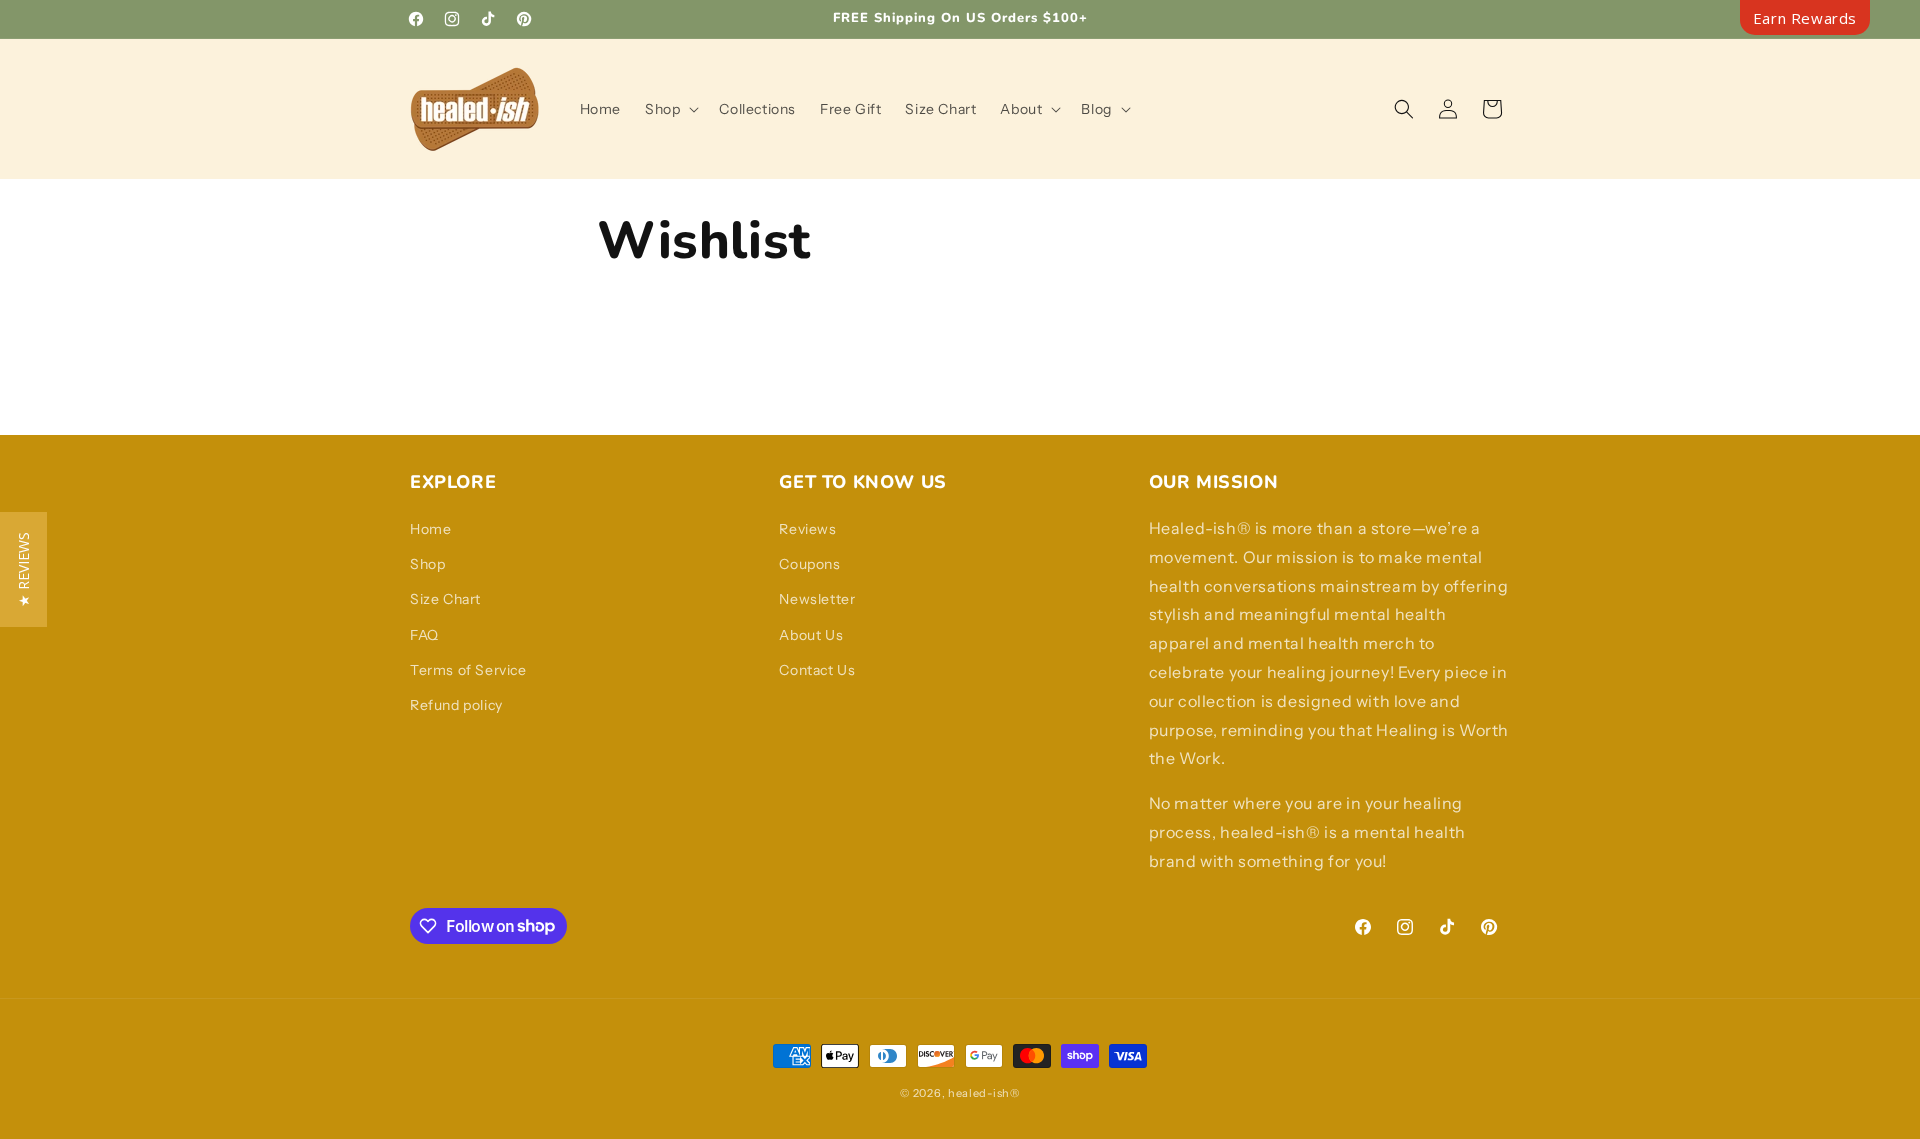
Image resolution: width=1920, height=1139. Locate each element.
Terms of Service (468, 670)
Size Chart (445, 599)
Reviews (807, 529)
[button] (670, 109)
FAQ (424, 635)
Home (430, 529)
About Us (811, 635)
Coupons (809, 564)
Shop (427, 564)
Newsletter (817, 599)
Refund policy (456, 705)
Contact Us (817, 670)
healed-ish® (984, 1093)
